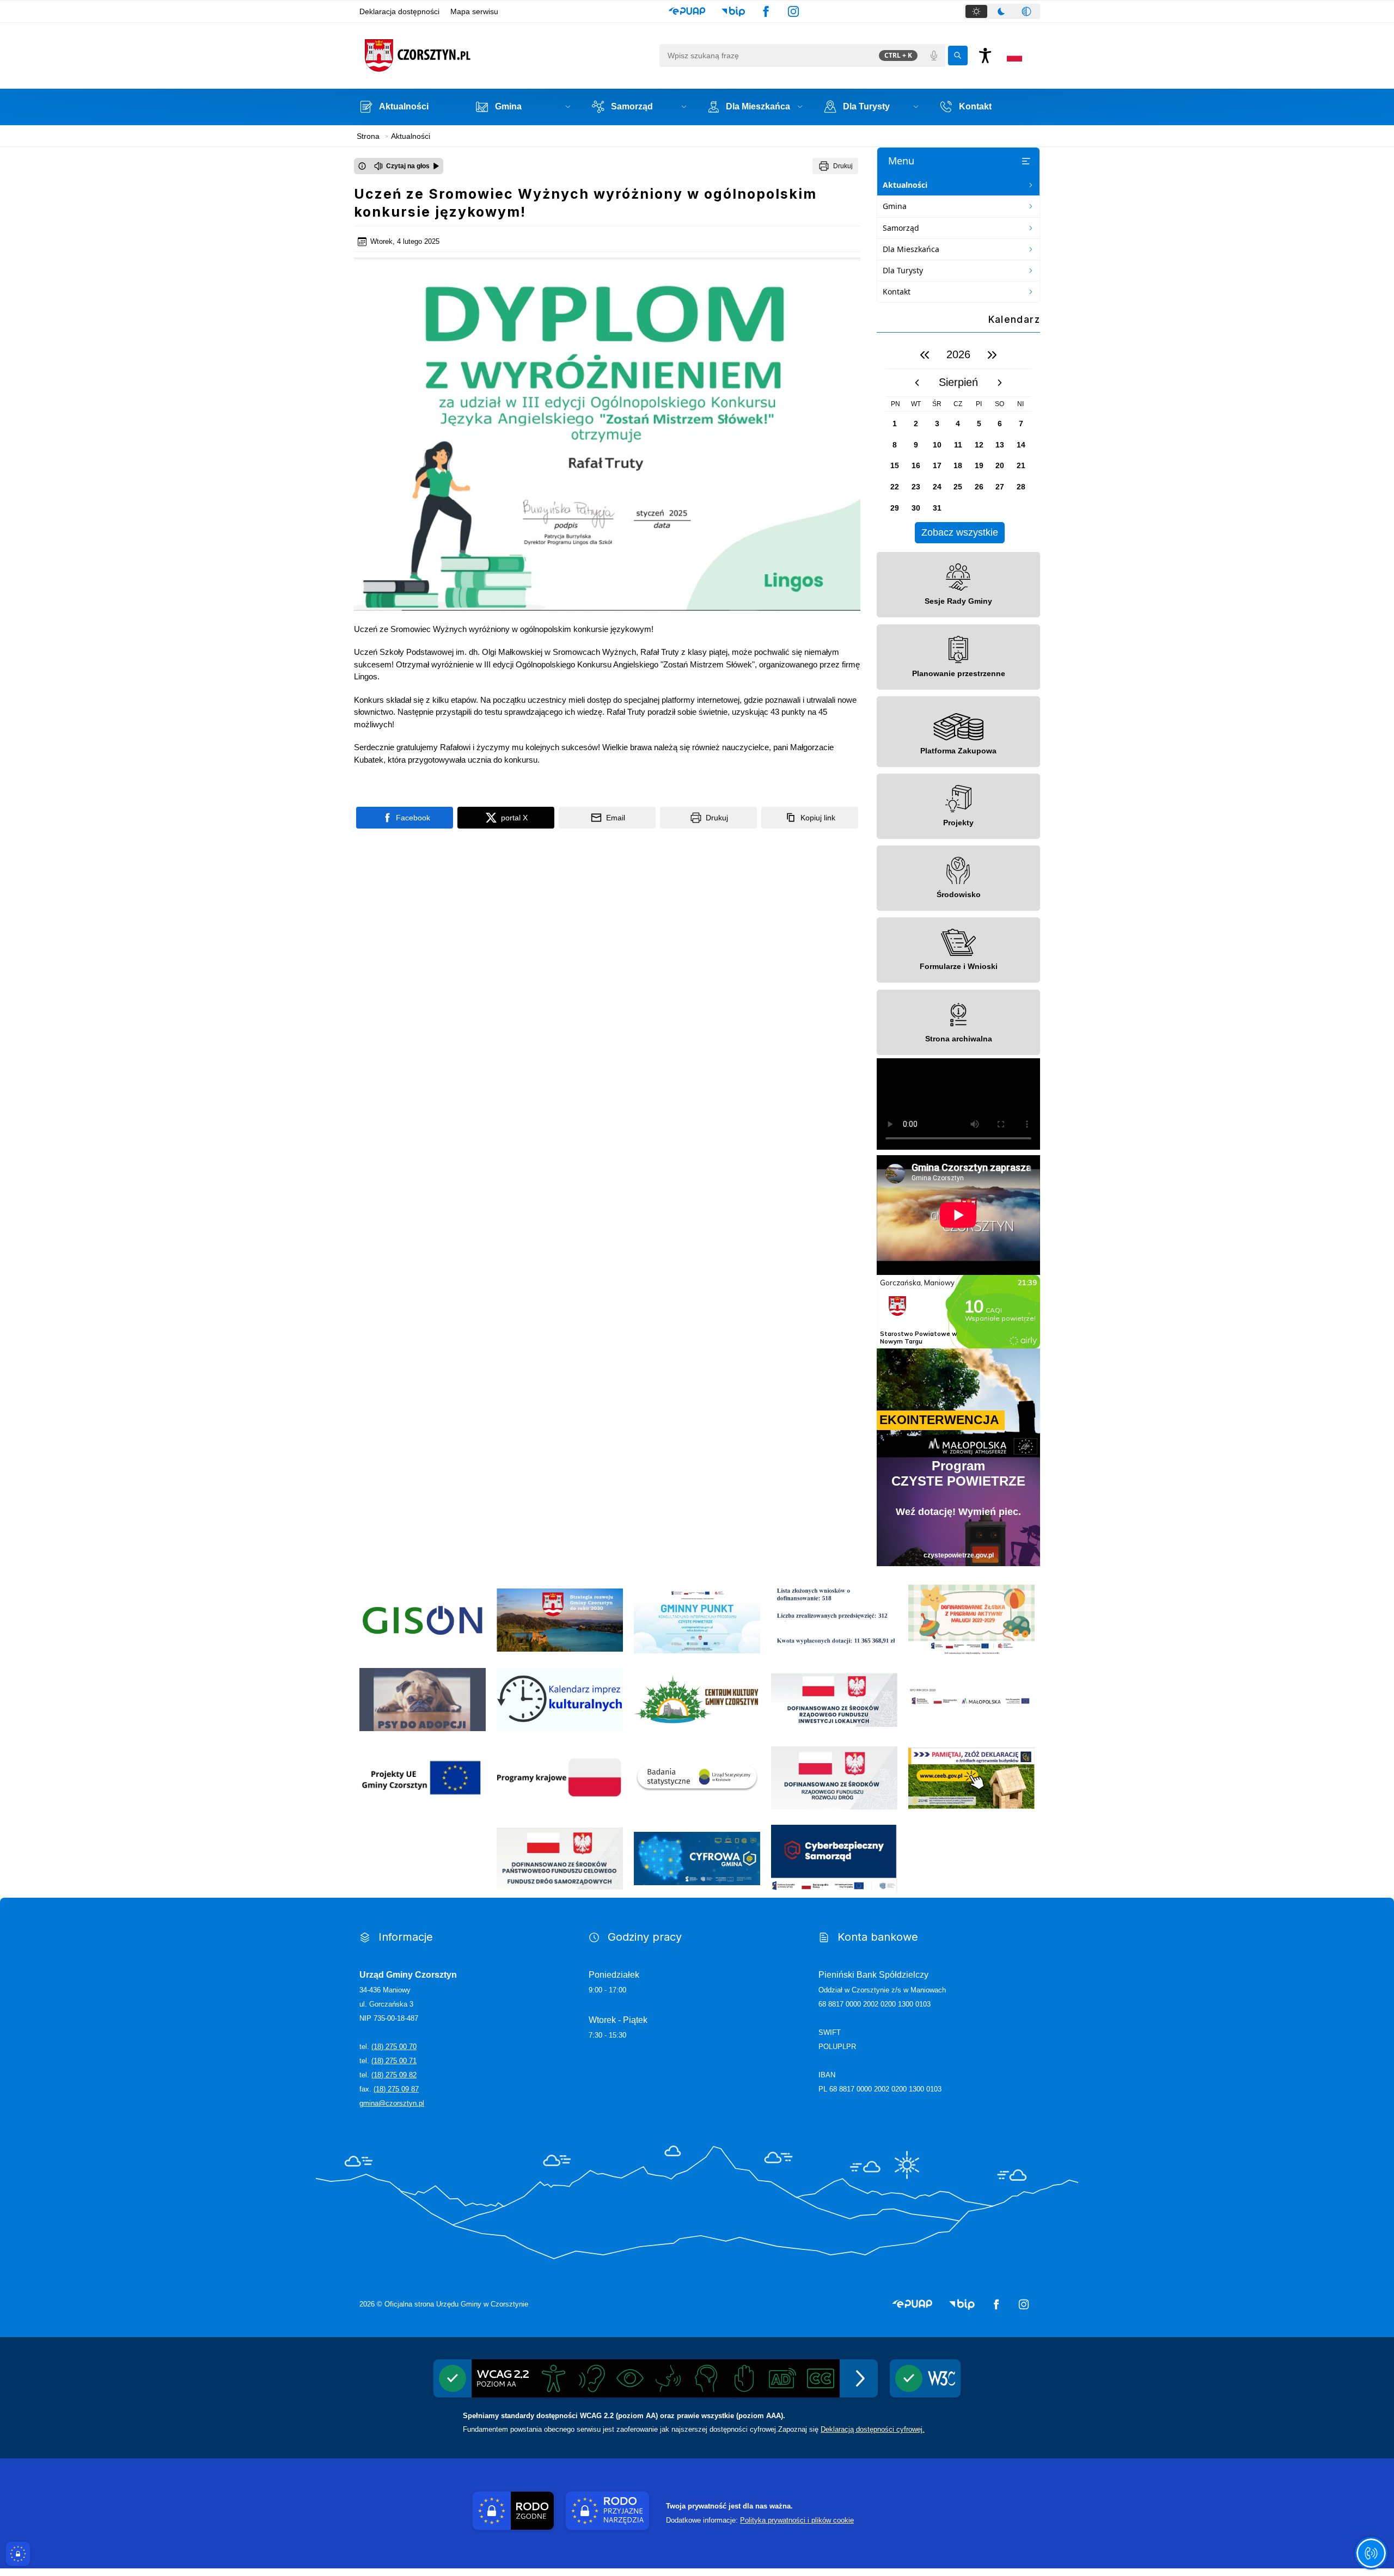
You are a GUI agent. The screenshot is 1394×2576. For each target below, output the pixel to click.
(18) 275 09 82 (394, 2075)
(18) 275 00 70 (394, 2047)
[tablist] (1002, 11)
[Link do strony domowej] (506, 56)
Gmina (895, 206)
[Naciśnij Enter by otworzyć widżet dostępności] (985, 56)
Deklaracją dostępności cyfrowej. (873, 2429)
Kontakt (897, 292)
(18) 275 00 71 (394, 2061)
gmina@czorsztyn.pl (392, 2103)
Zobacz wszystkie (960, 532)
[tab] (976, 11)
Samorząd (901, 228)
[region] (958, 442)
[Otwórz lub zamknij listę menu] (1026, 161)
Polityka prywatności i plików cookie (797, 2520)
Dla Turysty (903, 270)
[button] (687, 11)
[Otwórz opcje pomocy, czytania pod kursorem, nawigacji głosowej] (1371, 2553)
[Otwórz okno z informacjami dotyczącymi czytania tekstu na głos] (362, 166)
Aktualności (905, 185)
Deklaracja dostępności (399, 11)
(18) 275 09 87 (396, 2089)
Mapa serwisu (474, 11)
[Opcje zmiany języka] (1014, 56)
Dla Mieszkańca (911, 249)
